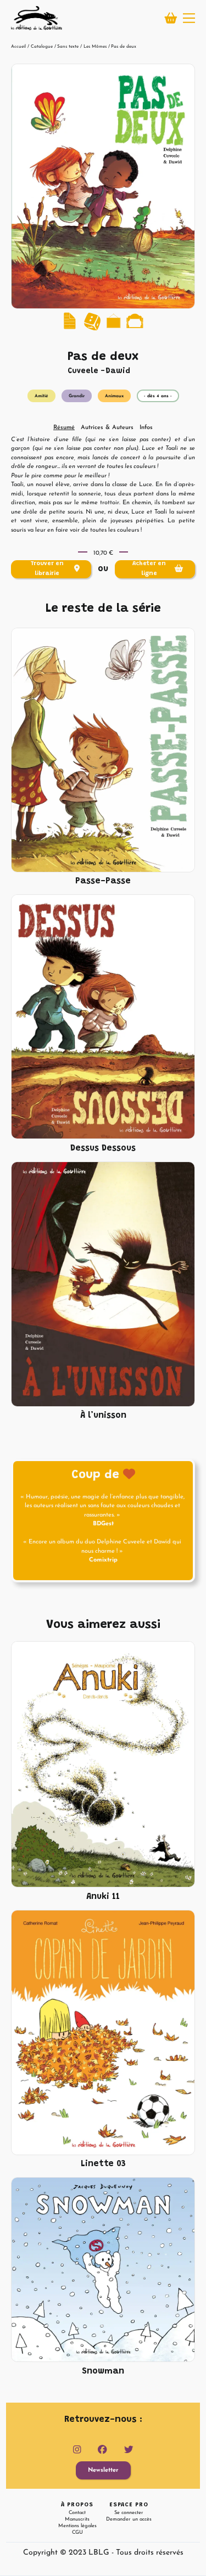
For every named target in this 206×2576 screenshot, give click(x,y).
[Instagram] (77, 2450)
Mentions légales (77, 2526)
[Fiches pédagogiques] (71, 321)
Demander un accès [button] (129, 2519)
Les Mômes (95, 47)
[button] (189, 18)
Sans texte (68, 47)
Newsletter (103, 2470)
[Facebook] (102, 2450)
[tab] (64, 428)
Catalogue (42, 47)
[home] (36, 18)
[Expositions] (113, 321)
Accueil (18, 47)
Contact (77, 2513)
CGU (77, 2532)
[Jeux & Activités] (93, 321)
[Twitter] (129, 2450)
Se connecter (129, 2513)
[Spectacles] (135, 321)
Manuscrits (77, 2519)
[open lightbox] (103, 187)
